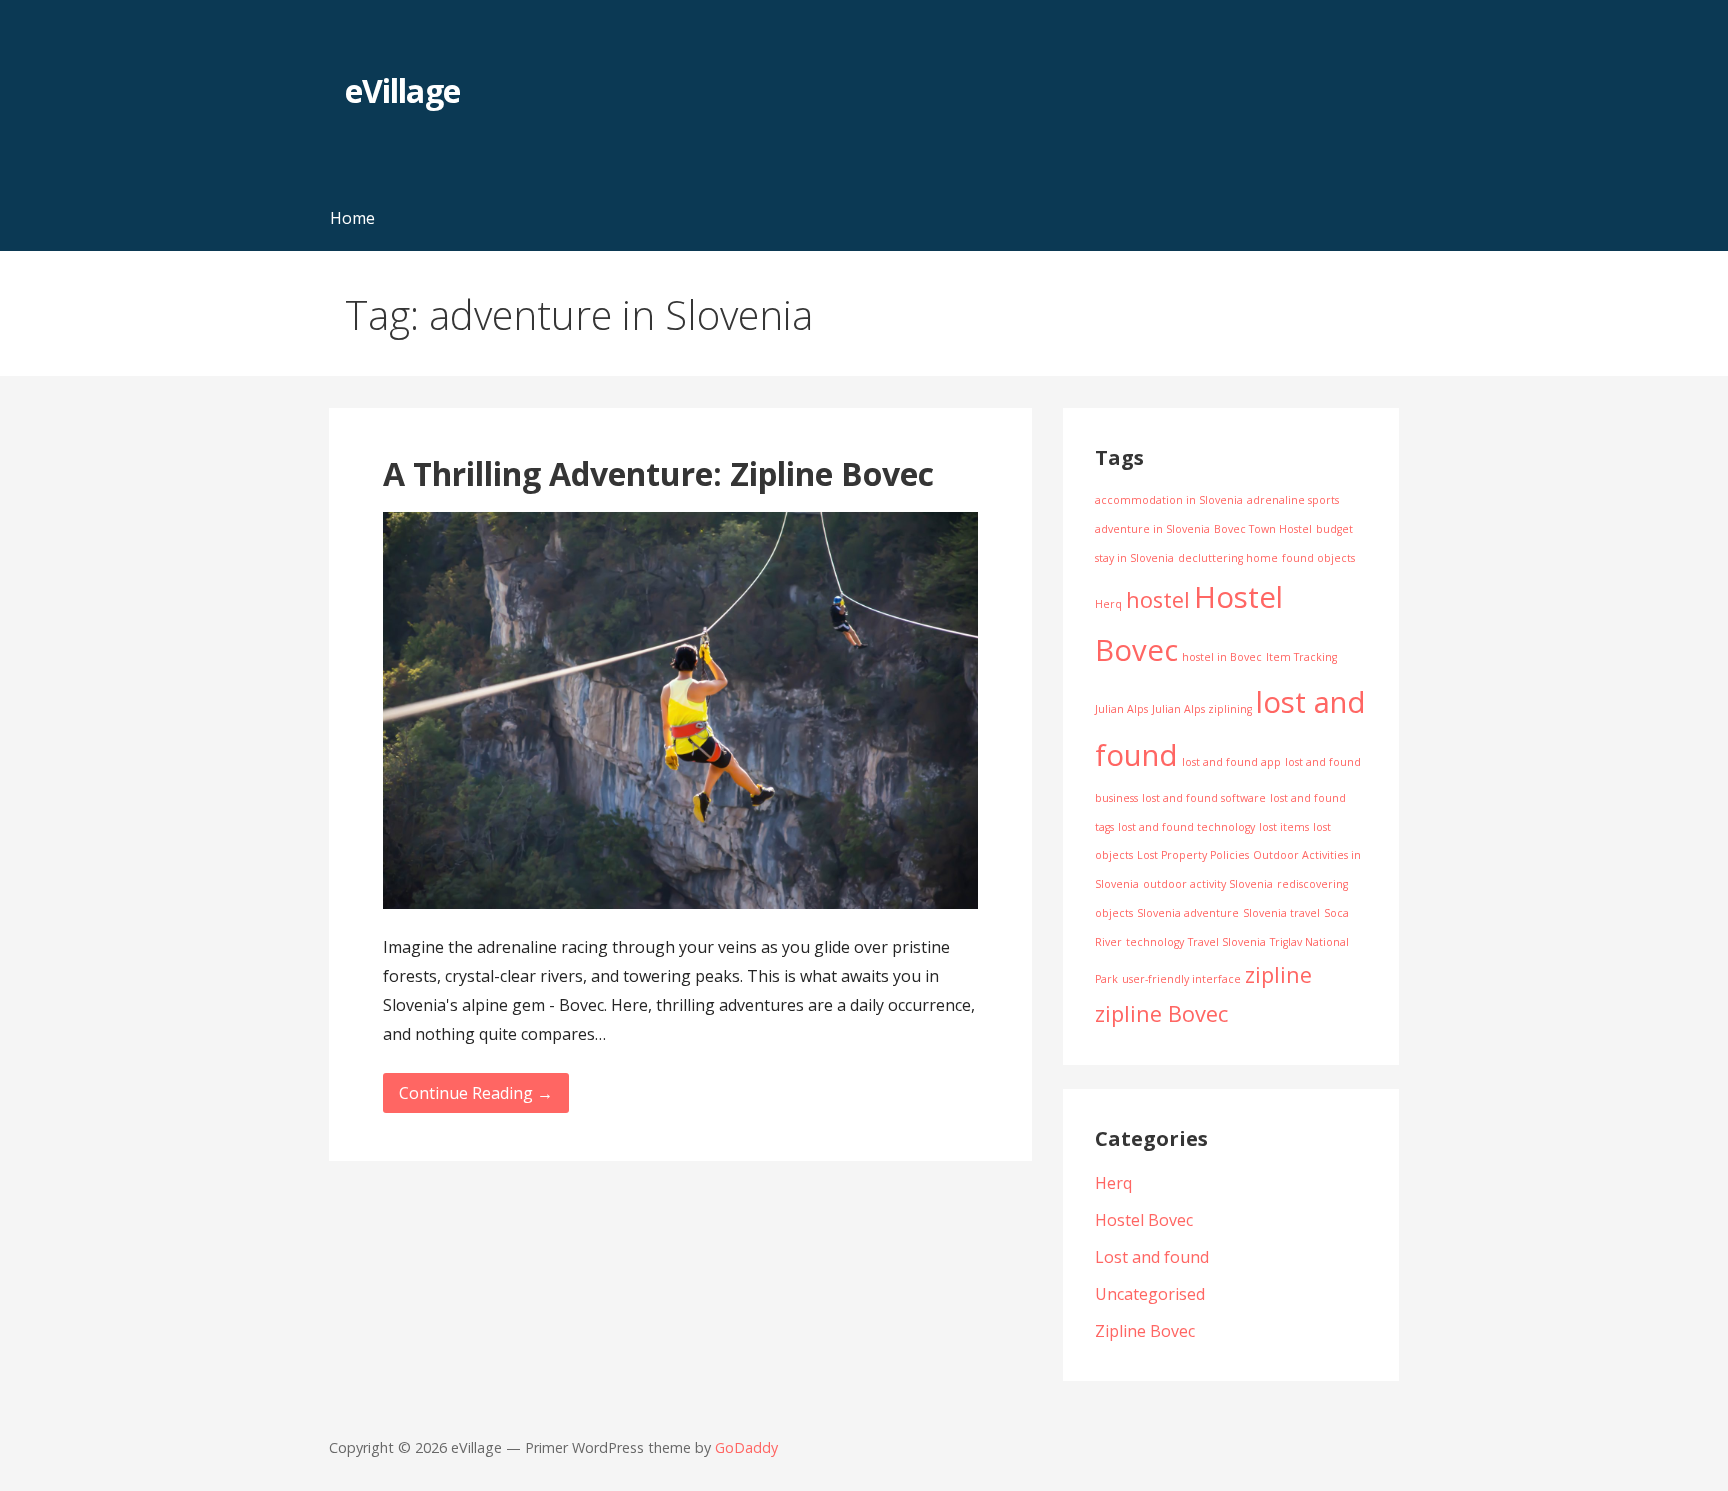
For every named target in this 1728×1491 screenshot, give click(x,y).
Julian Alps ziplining (1202, 709)
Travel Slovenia (1227, 942)
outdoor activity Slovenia (1208, 884)
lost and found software (1204, 798)
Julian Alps (1121, 709)
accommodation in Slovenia (1169, 500)
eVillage (402, 90)
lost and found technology (1186, 827)
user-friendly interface (1181, 979)
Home (352, 218)
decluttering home (1228, 558)
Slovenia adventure (1188, 913)
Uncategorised (1150, 1294)
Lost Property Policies (1193, 855)
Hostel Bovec (1144, 1220)
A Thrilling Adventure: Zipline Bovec (658, 473)
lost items (1284, 827)
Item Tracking (1301, 657)
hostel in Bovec (1222, 657)
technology (1155, 942)
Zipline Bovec (1145, 1331)
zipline (1278, 974)
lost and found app (1231, 762)
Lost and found (1152, 1257)
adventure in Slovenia (1152, 529)
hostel (1158, 599)
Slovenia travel (1281, 913)
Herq (1108, 604)
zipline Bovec (1161, 1013)
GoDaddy (746, 1447)
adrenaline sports (1293, 500)
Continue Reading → (476, 1093)
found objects (1318, 558)
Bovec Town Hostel (1263, 529)
